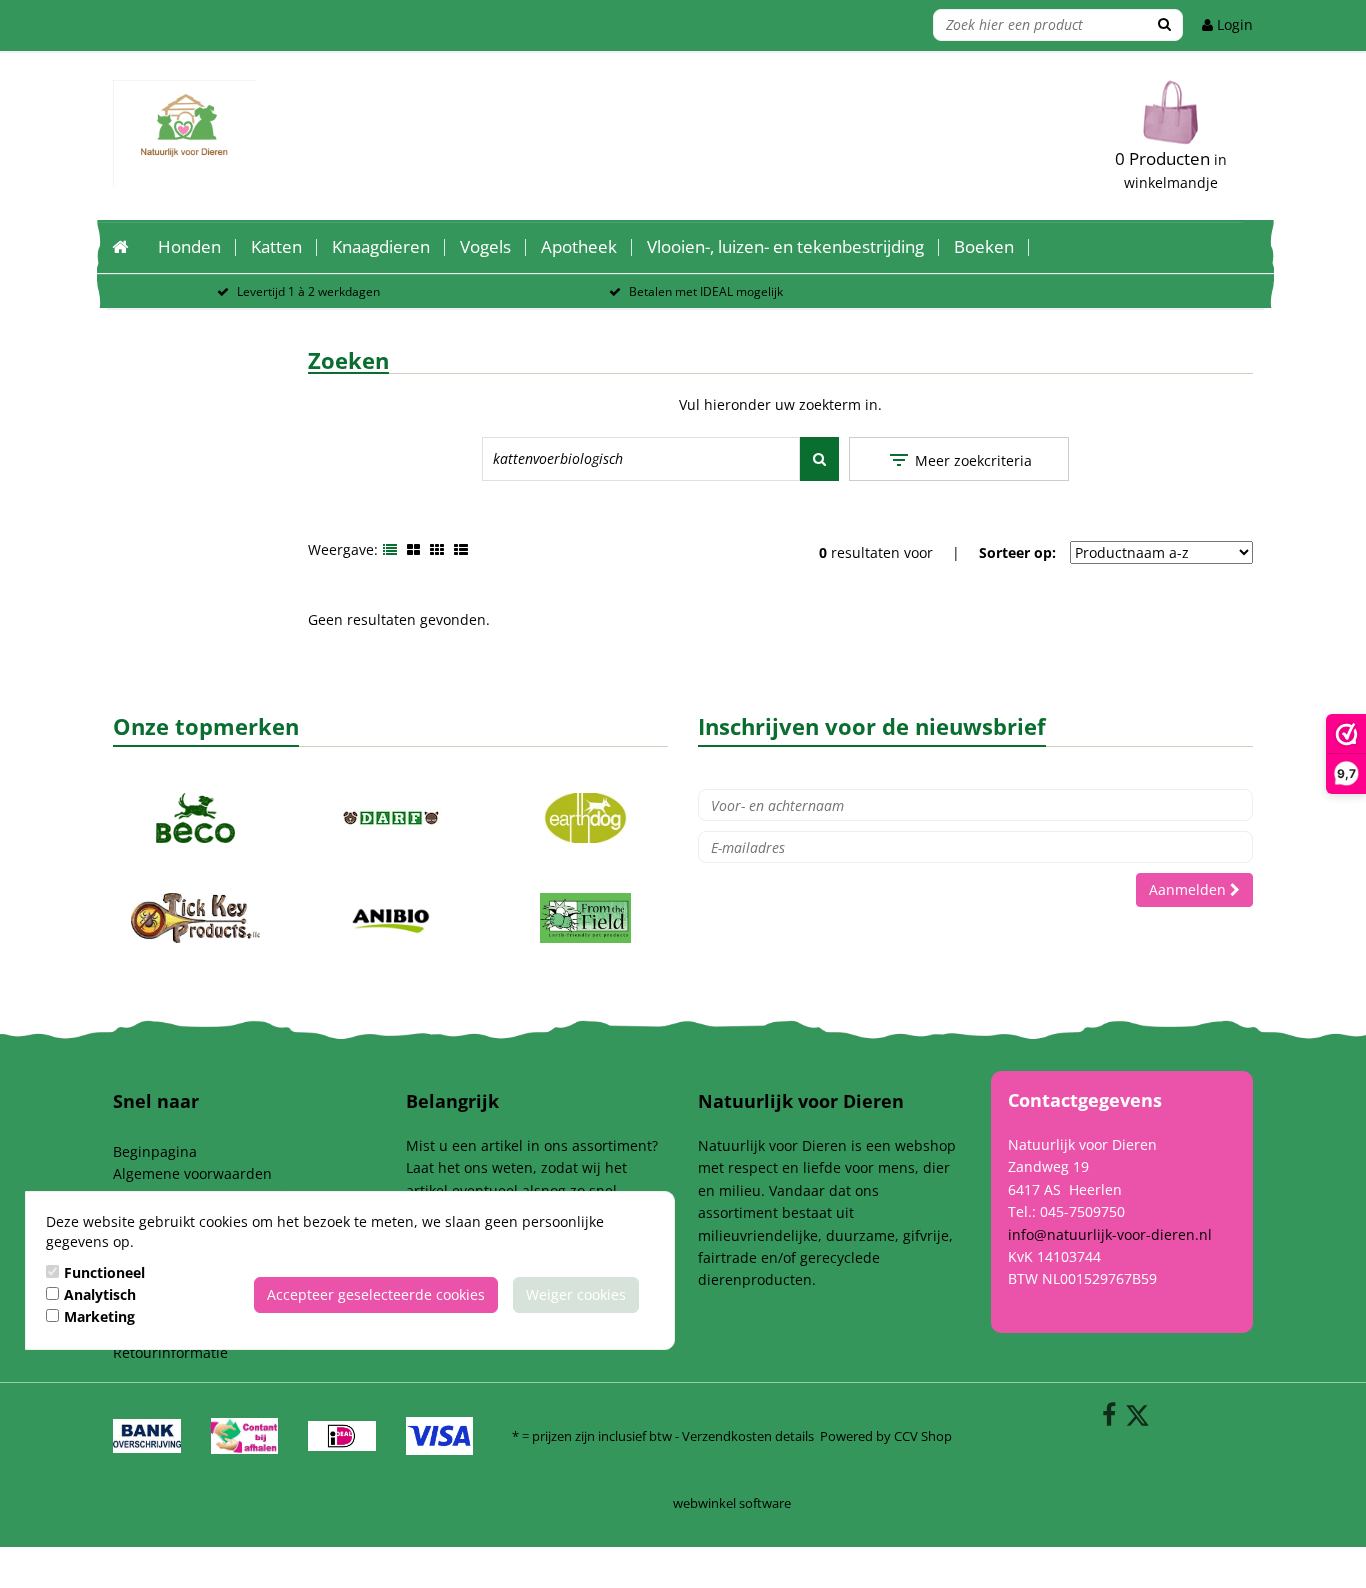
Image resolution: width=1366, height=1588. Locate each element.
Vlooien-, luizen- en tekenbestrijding (785, 246)
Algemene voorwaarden (192, 1173)
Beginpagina (155, 1151)
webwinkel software (732, 1503)
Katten (276, 246)
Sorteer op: (1017, 552)
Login (1233, 24)
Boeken (984, 246)
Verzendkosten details (748, 1436)
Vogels (485, 246)
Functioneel (104, 1272)
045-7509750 (1082, 1211)
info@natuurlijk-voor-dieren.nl (1110, 1234)
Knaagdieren (381, 246)
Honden (189, 246)
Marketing (99, 1316)
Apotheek (579, 246)
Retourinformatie (170, 1352)
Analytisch (100, 1294)
